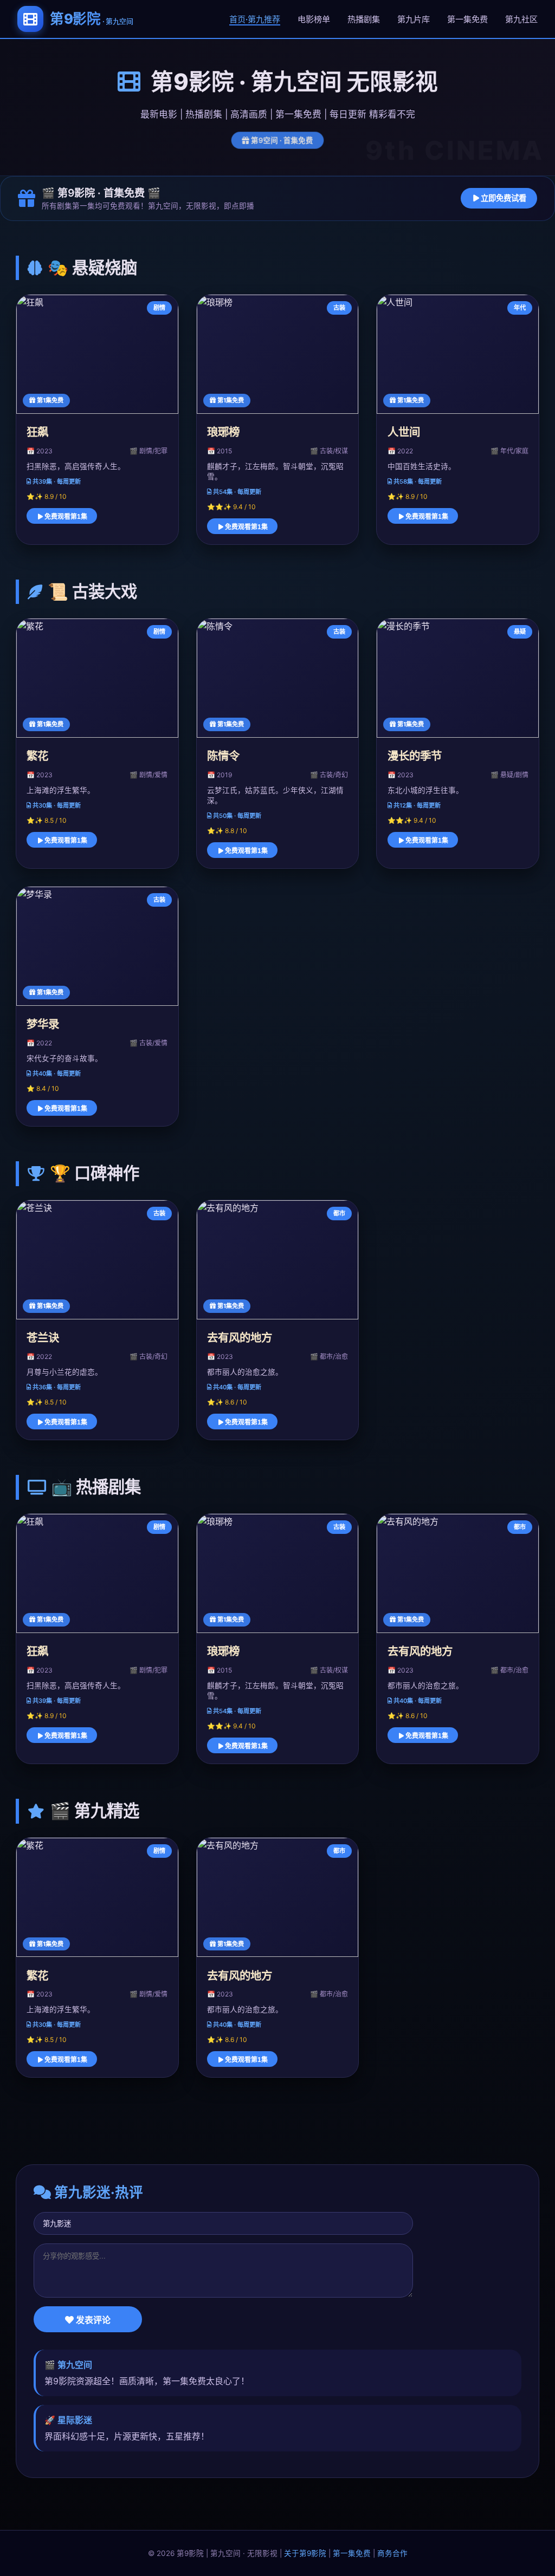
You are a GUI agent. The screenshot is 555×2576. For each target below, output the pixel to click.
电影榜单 (314, 19)
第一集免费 (467, 19)
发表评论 (92, 2320)
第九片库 (414, 19)
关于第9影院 (305, 2553)
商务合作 (392, 2553)
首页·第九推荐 (255, 19)
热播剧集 (364, 19)
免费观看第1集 (65, 517)
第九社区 (521, 19)
